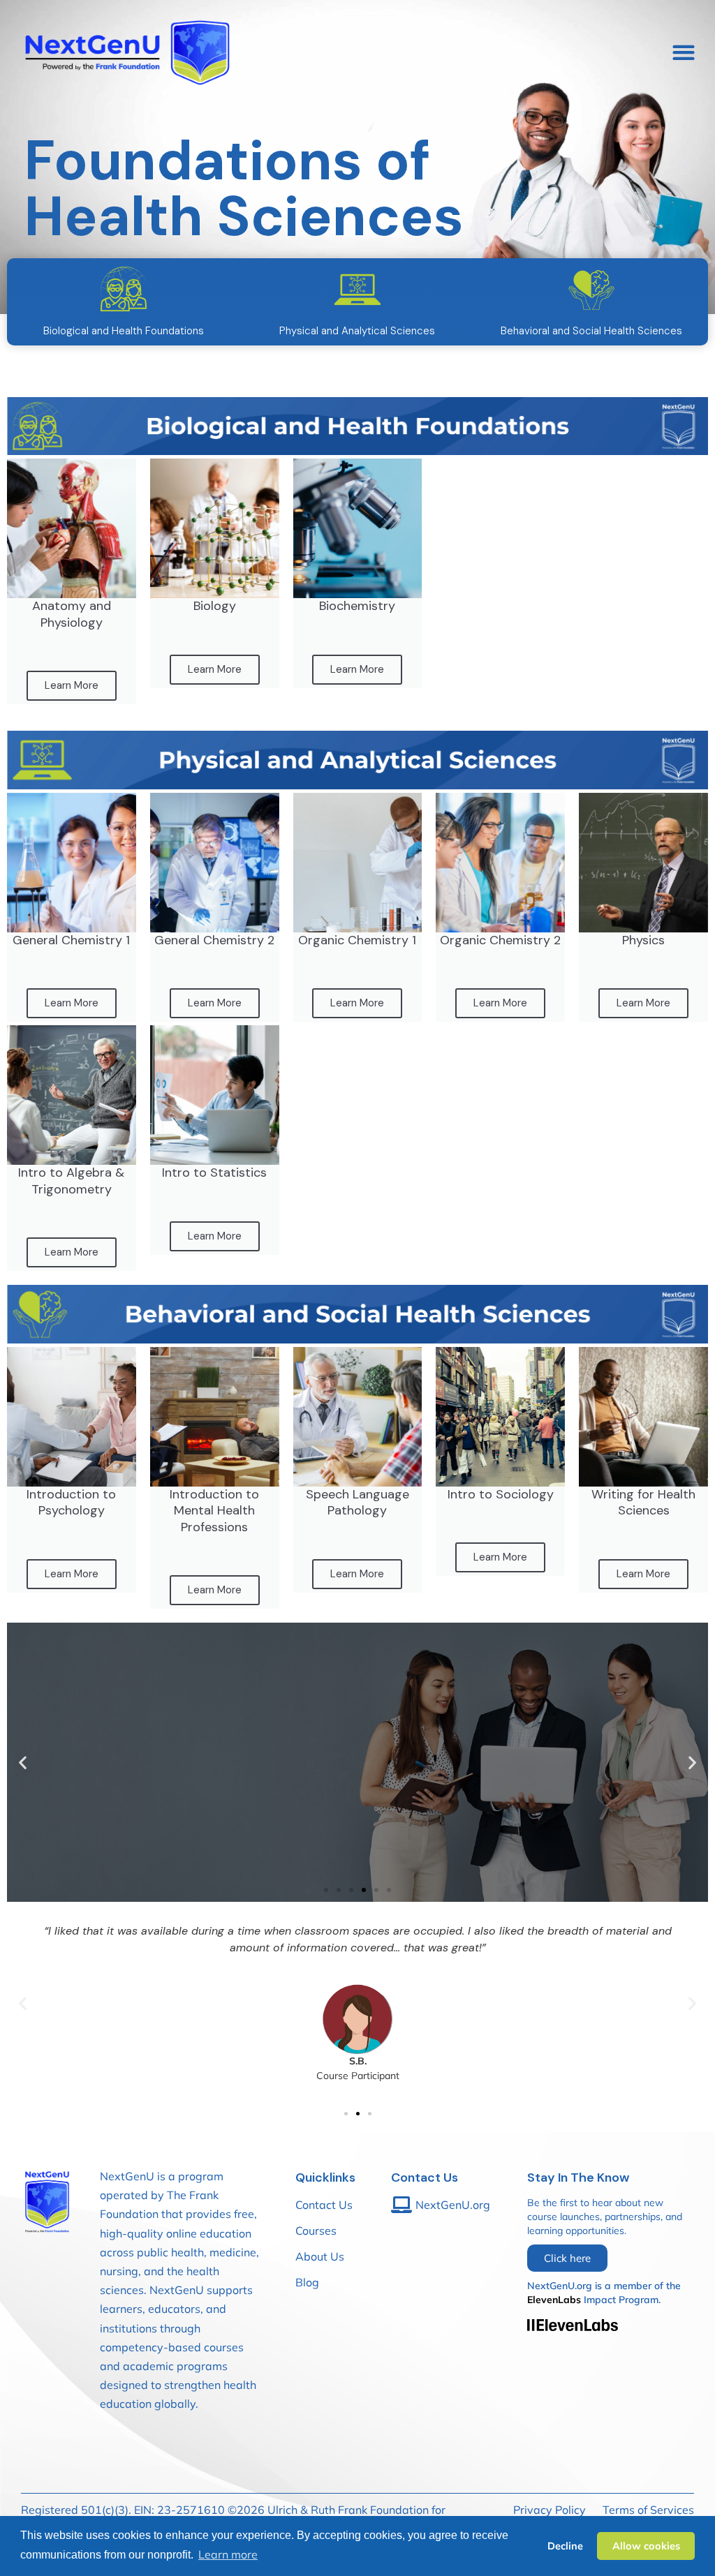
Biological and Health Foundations (124, 331)
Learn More (72, 685)
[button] (683, 53)
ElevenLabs (554, 2300)
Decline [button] (565, 2546)
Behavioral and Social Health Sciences (591, 331)
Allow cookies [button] (646, 2546)
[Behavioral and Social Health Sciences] (591, 290)
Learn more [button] (228, 2554)
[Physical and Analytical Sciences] (357, 290)
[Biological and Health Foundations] (124, 290)
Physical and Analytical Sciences (357, 331)
